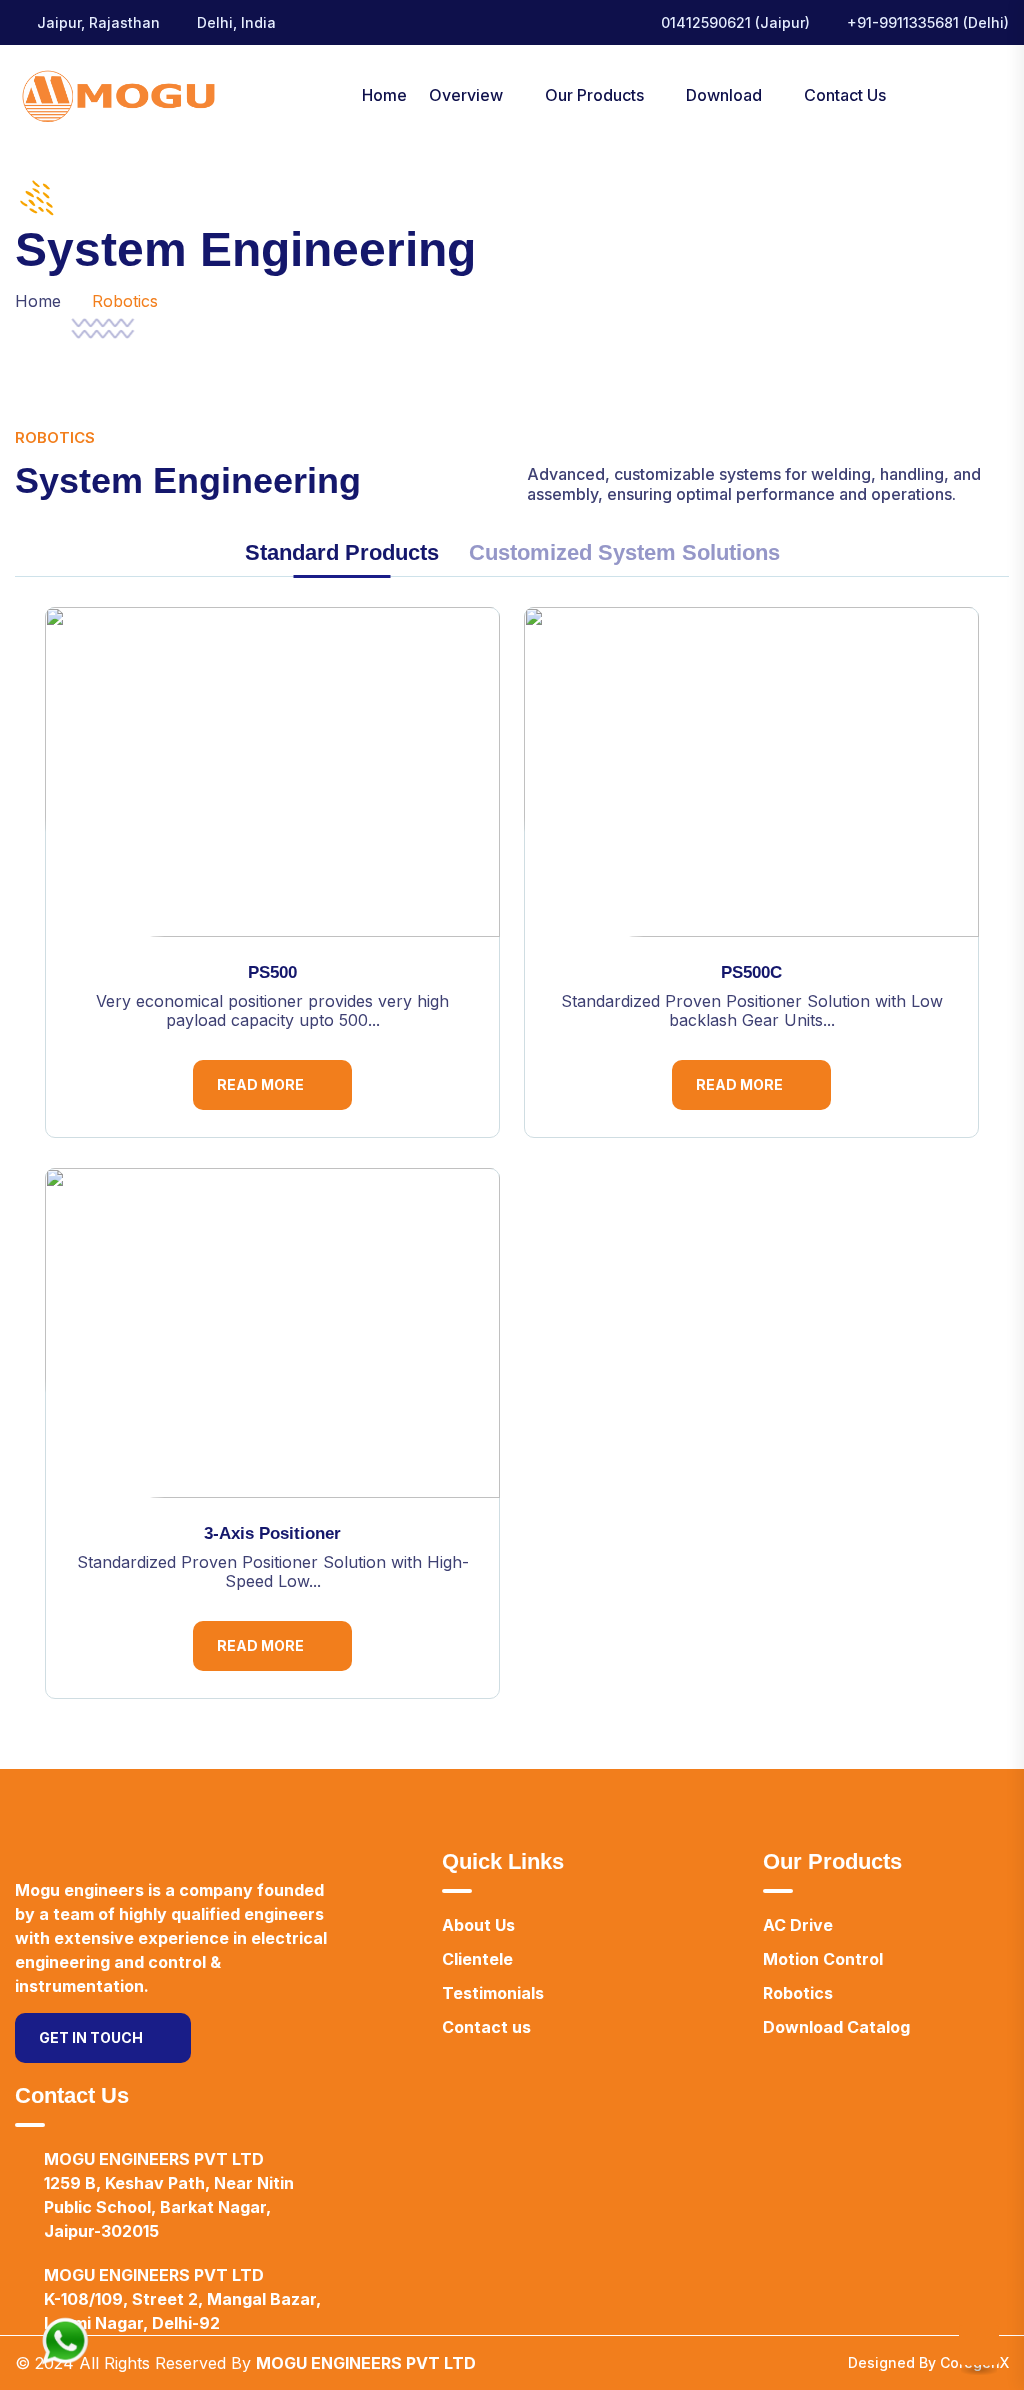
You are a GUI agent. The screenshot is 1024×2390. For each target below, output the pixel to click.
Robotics (798, 1993)
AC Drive (798, 1925)
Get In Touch (91, 2037)
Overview (466, 95)
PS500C (751, 972)
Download (724, 95)
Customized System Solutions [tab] (624, 553)
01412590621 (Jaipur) (735, 22)
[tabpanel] (512, 1168)
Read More (260, 1084)
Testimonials (493, 1993)
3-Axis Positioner (272, 1533)
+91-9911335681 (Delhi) (928, 22)
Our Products (594, 95)
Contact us (486, 2027)
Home (384, 95)
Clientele (477, 1959)
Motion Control (823, 1959)
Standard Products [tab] (342, 553)
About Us (478, 1925)
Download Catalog (836, 2027)
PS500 (272, 972)
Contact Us (845, 95)
